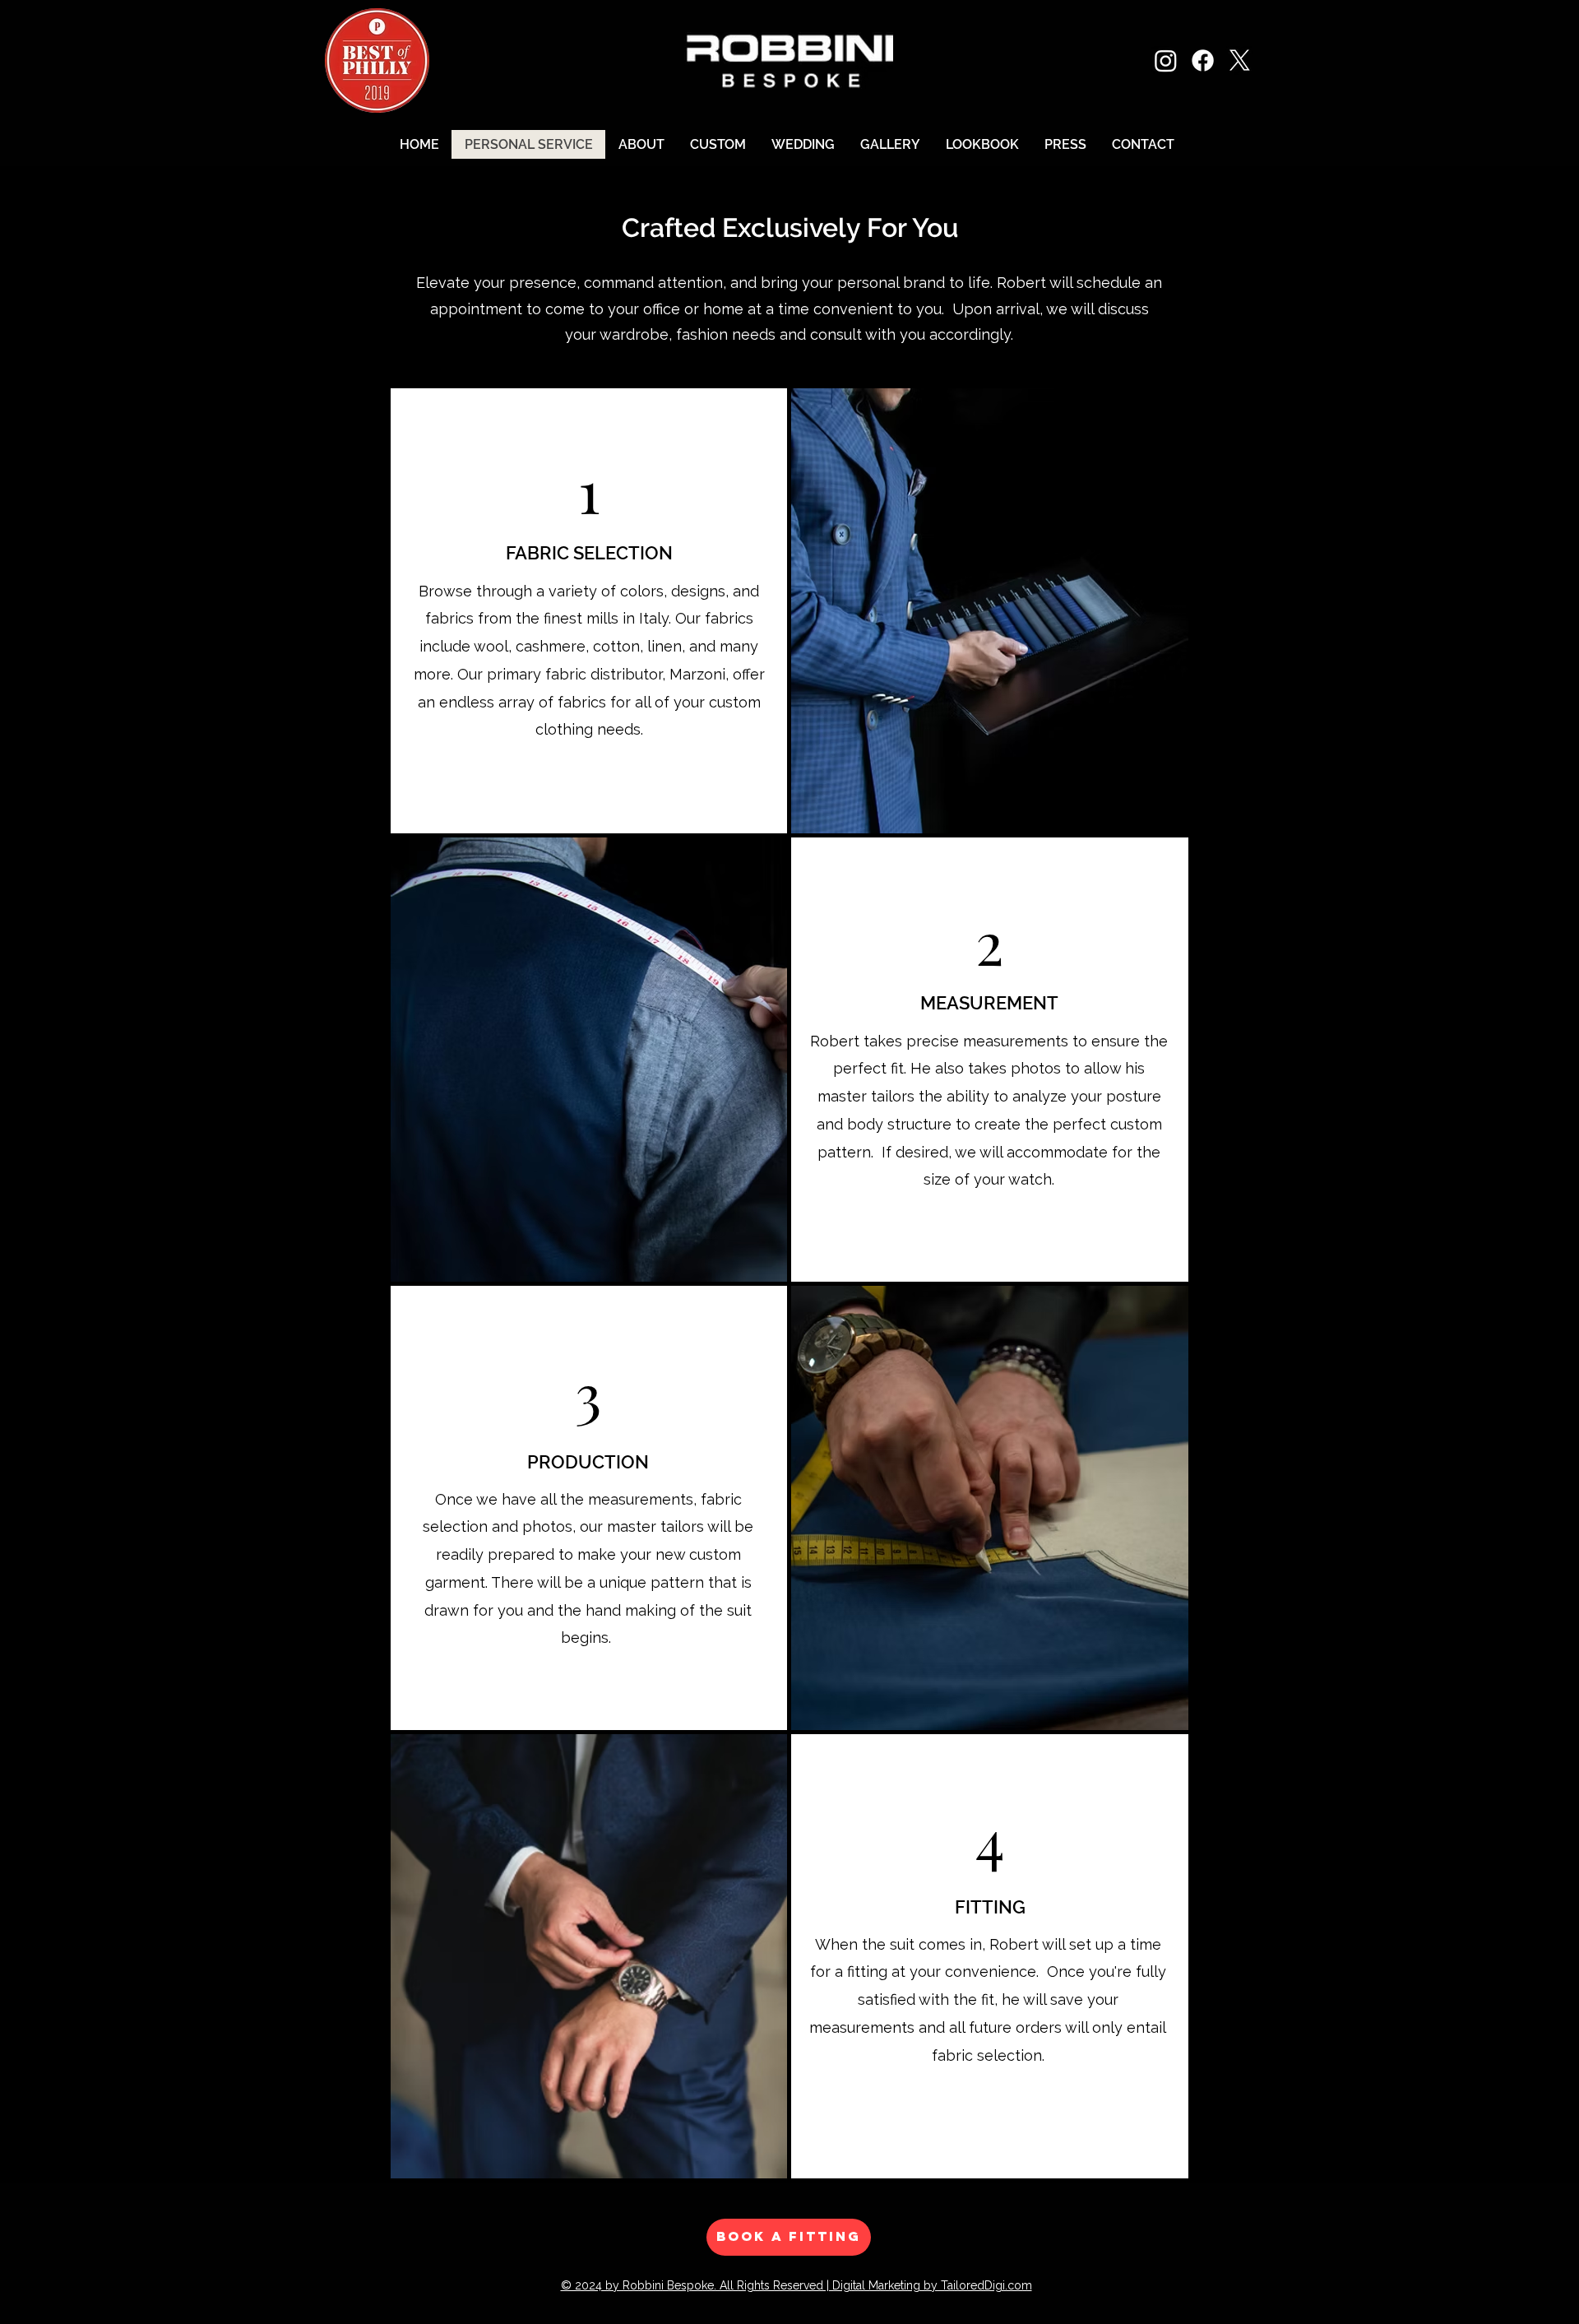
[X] (1240, 60)
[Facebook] (1203, 60)
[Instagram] (1166, 60)
